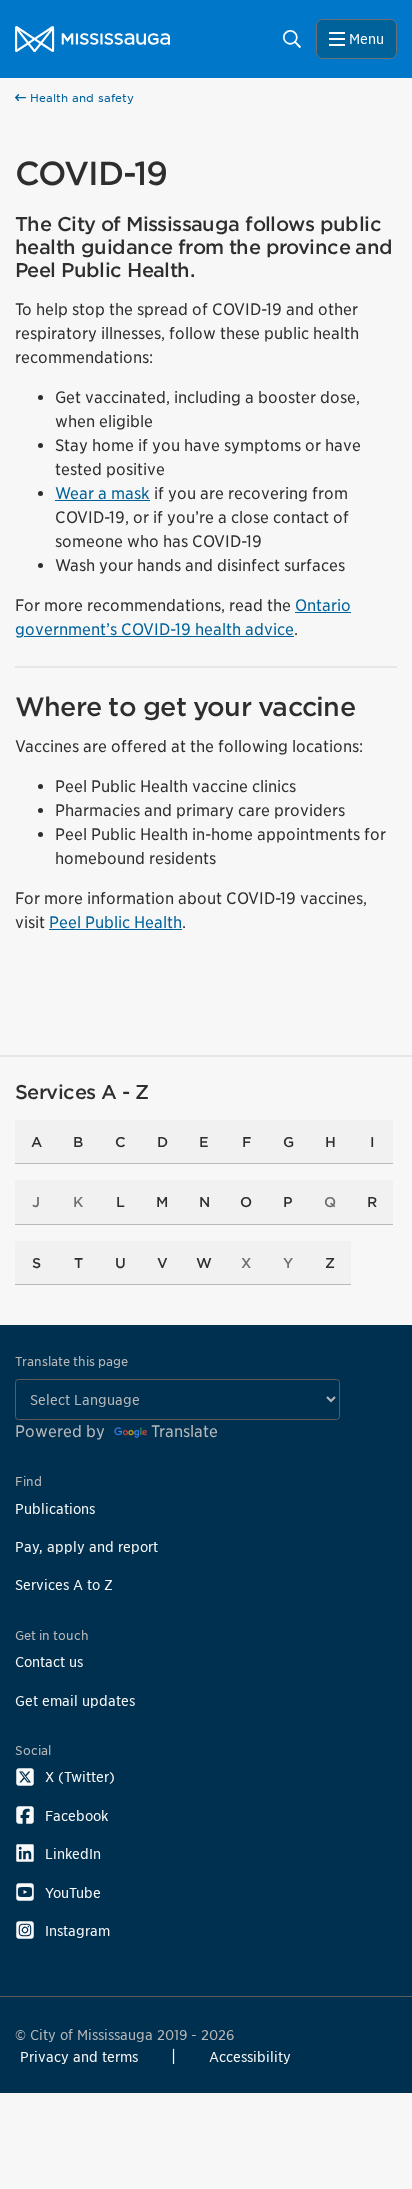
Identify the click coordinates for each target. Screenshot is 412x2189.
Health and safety (80, 98)
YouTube (73, 1892)
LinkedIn (73, 1853)
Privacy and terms (79, 2056)
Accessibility (250, 2056)
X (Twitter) (80, 1776)
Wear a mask (102, 493)
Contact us (49, 1661)
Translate (184, 1431)
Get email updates (75, 1700)
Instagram (77, 1930)
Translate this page (71, 1361)
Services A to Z (64, 1584)
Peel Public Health (115, 922)
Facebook (76, 1815)
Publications (55, 1508)
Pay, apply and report (86, 1546)
